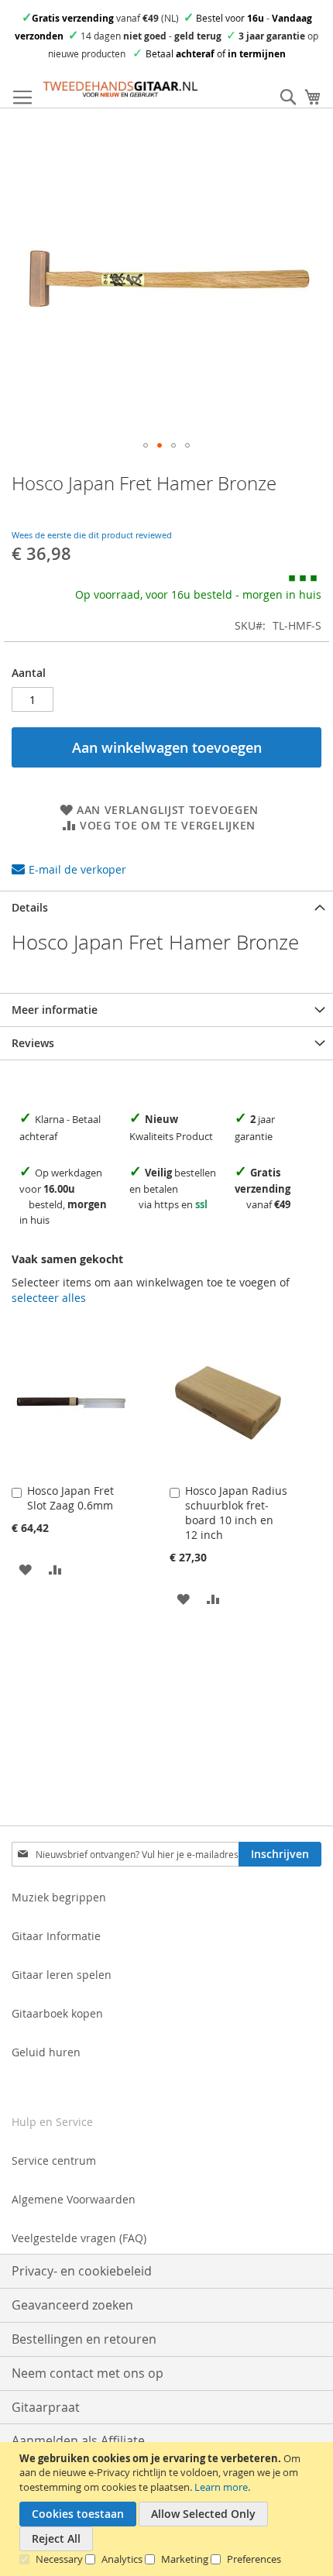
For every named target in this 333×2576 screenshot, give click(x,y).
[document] (168, 2509)
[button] (146, 445)
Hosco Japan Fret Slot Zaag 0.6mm (70, 1498)
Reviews (33, 1043)
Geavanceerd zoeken (72, 2305)
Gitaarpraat (46, 2407)
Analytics (122, 2559)
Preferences (254, 2559)
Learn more (221, 2487)
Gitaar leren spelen (62, 1975)
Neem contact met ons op (88, 2373)
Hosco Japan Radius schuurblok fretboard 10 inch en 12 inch (236, 1513)
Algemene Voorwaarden (74, 2199)
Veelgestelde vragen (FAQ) (79, 2238)
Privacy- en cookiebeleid (82, 2271)
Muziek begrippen (59, 1897)
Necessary (59, 2559)
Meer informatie (55, 1010)
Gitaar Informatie (56, 1936)
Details (30, 907)
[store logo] (120, 89)
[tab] (166, 907)
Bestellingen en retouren (84, 2339)
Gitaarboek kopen (57, 2013)
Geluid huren (46, 2052)
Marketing (185, 2559)
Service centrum (54, 2160)
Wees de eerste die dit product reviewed (92, 535)
